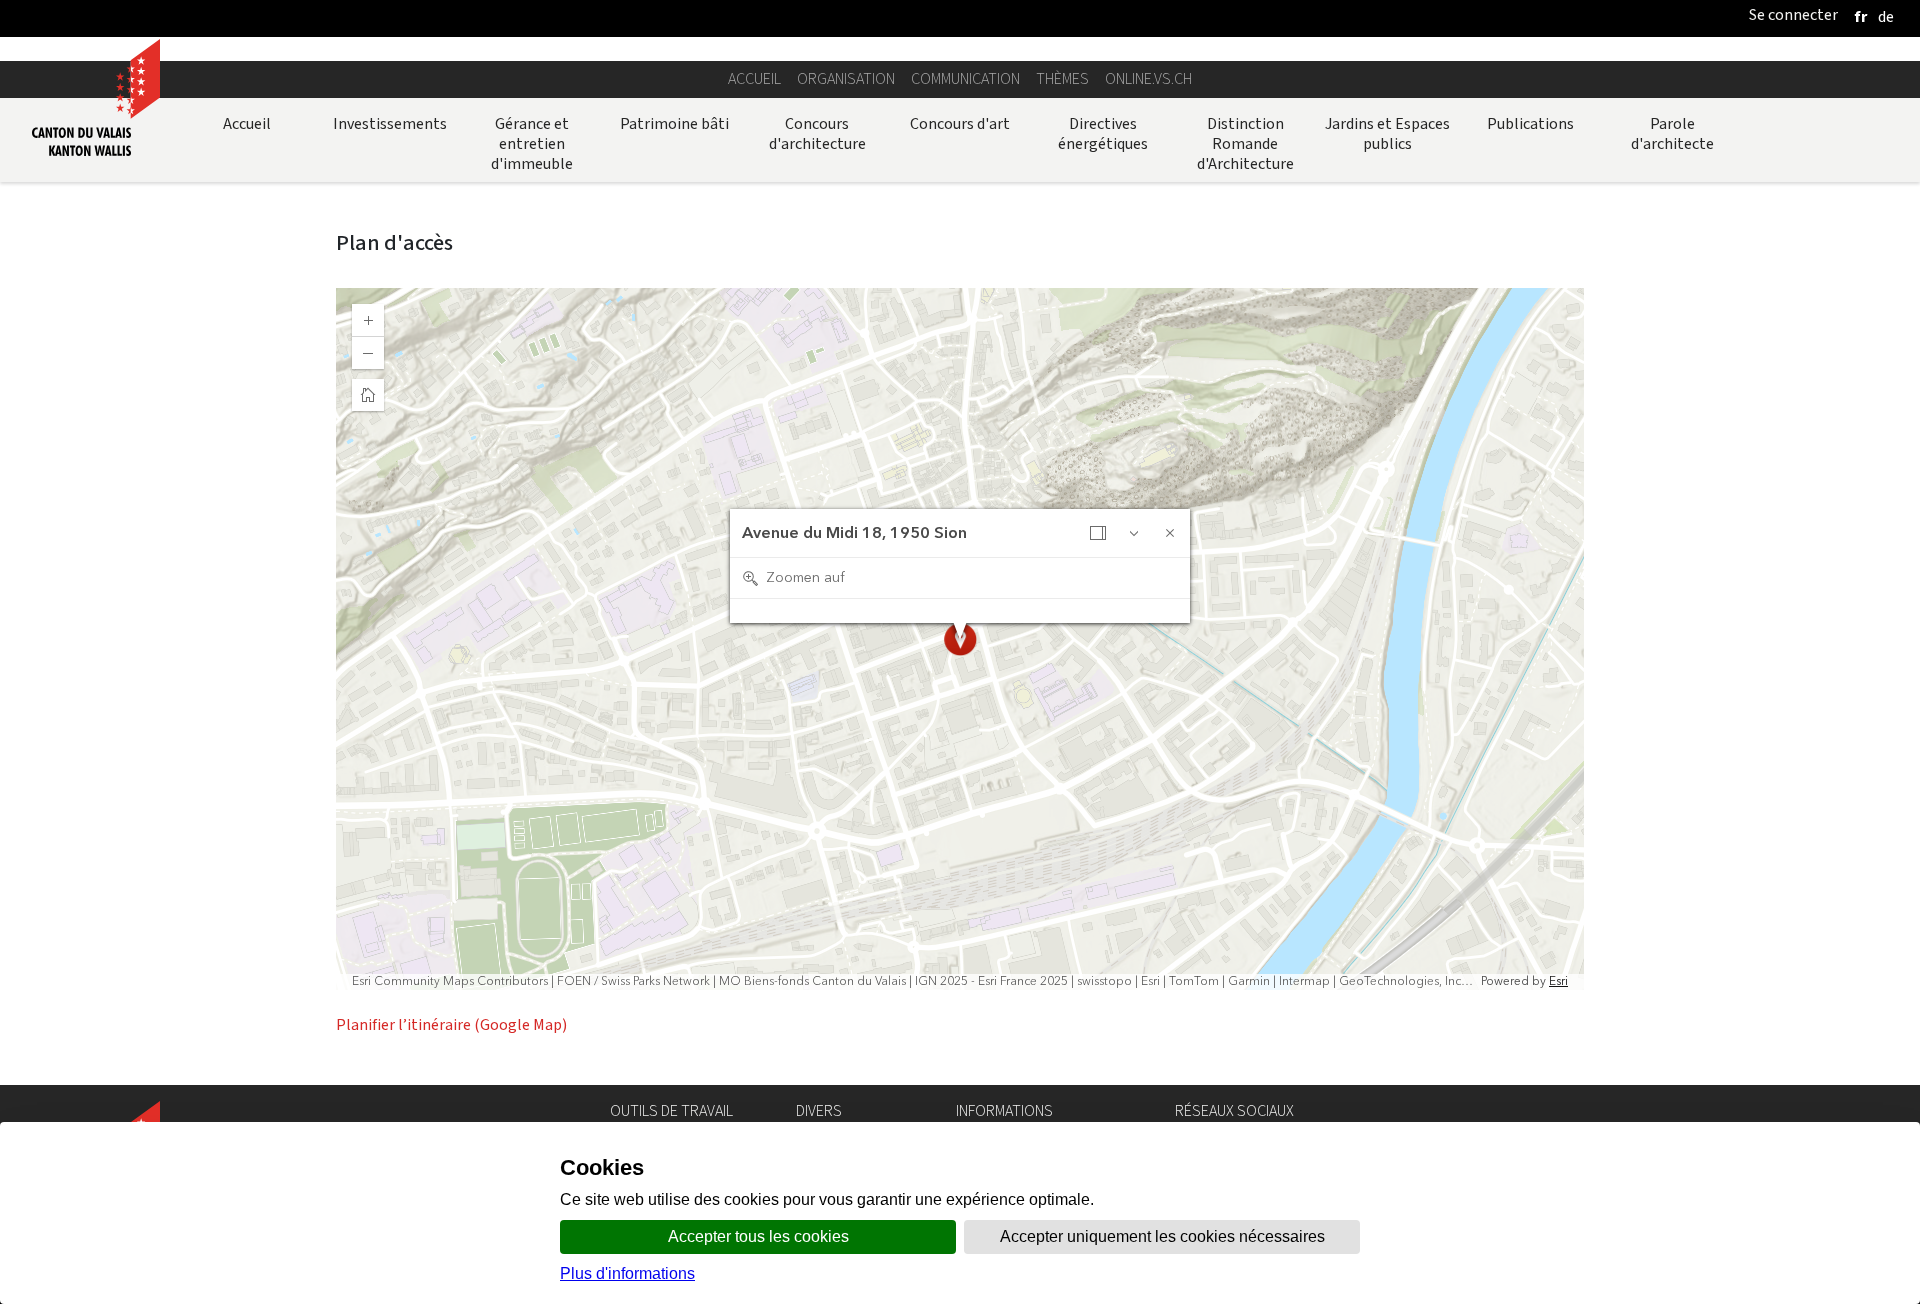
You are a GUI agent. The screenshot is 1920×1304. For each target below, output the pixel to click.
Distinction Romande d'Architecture (1245, 143)
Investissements (390, 123)
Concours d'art (960, 123)
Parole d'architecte (1672, 133)
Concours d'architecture (817, 133)
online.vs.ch (1148, 78)
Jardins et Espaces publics (1387, 133)
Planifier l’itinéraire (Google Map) (451, 1024)
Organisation (846, 78)
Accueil (754, 78)
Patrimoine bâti (674, 123)
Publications (1530, 123)
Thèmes (1062, 78)
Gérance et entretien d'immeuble (532, 143)
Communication (965, 78)
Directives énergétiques (1103, 133)
